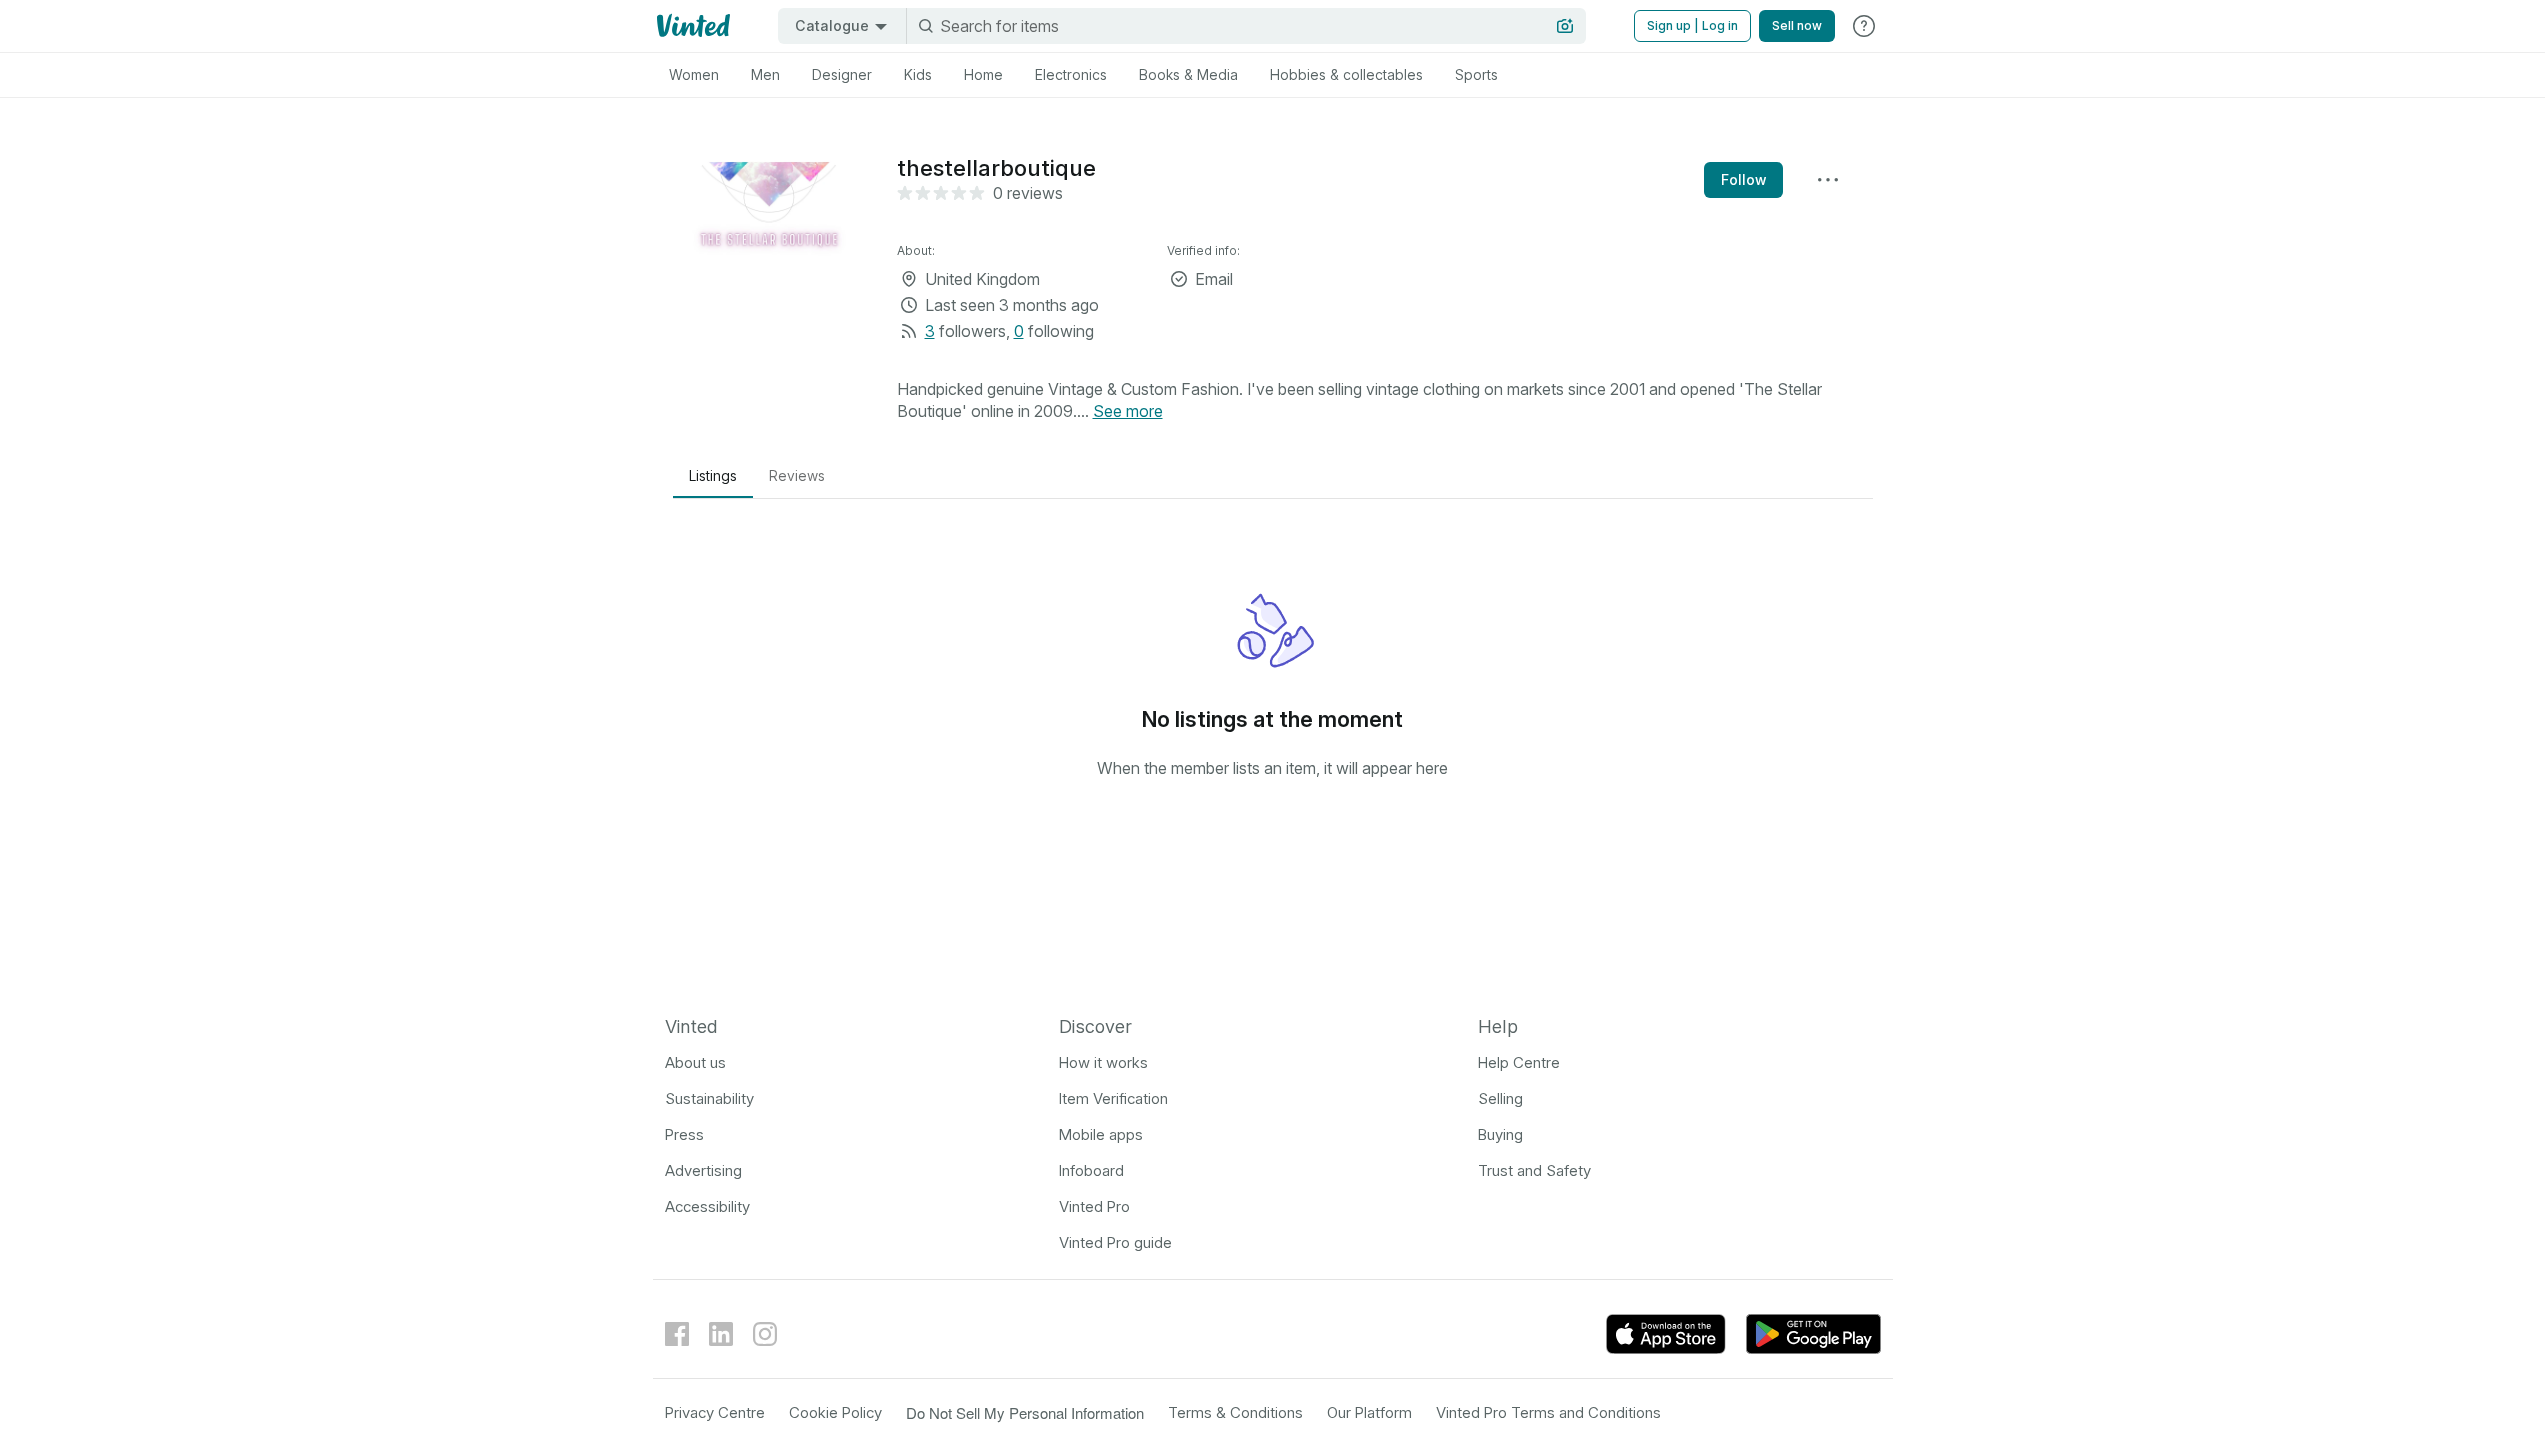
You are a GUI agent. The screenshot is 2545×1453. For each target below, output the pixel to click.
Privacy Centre (715, 1412)
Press (684, 1134)
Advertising (703, 1170)
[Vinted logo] (691, 26)
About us (695, 1062)
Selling (1500, 1098)
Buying (1500, 1134)
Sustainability (709, 1098)
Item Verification (1113, 1098)
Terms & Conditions (1235, 1412)
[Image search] (1565, 26)
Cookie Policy (835, 1412)
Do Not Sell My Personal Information (1025, 1412)
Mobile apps (1101, 1134)
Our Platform (1369, 1412)
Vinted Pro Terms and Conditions (1548, 1412)
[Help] (1864, 26)
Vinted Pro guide (1115, 1242)
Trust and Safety (1534, 1170)
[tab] (694, 75)
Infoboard (1091, 1170)
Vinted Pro (1094, 1206)
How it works (1103, 1062)
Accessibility (707, 1206)
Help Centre (1519, 1062)
